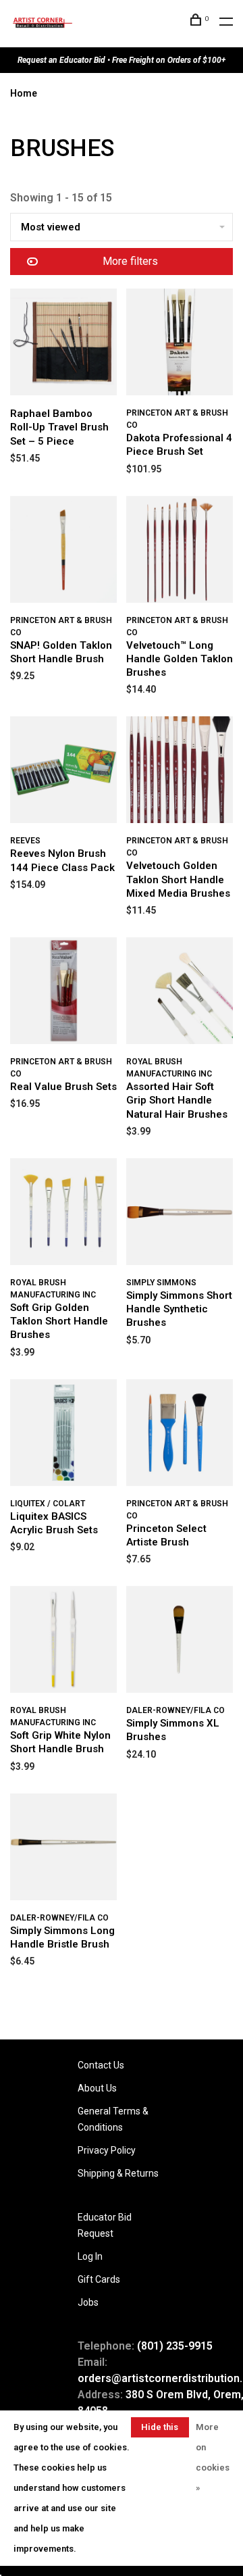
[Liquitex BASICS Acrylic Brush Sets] (63, 1435)
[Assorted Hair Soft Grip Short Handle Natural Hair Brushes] (180, 993)
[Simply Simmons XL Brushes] (180, 1642)
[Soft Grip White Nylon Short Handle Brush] (63, 1642)
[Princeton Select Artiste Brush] (180, 1435)
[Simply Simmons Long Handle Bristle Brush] (63, 1849)
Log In (90, 2256)
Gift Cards (99, 2279)
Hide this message (160, 2430)
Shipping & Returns (118, 2173)
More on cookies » (213, 2457)
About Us (97, 2088)
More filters (130, 261)
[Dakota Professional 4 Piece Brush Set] (180, 344)
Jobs (88, 2302)
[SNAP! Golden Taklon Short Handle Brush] (63, 552)
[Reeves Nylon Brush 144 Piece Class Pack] (63, 772)
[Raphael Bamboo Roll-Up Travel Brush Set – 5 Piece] (63, 344)
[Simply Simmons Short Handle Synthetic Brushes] (180, 1214)
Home (24, 93)
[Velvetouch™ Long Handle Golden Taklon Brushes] (180, 552)
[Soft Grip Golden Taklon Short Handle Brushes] (63, 1214)
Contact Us (101, 2065)
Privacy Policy (107, 2150)
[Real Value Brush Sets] (63, 993)
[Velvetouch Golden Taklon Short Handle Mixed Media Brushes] (180, 772)
